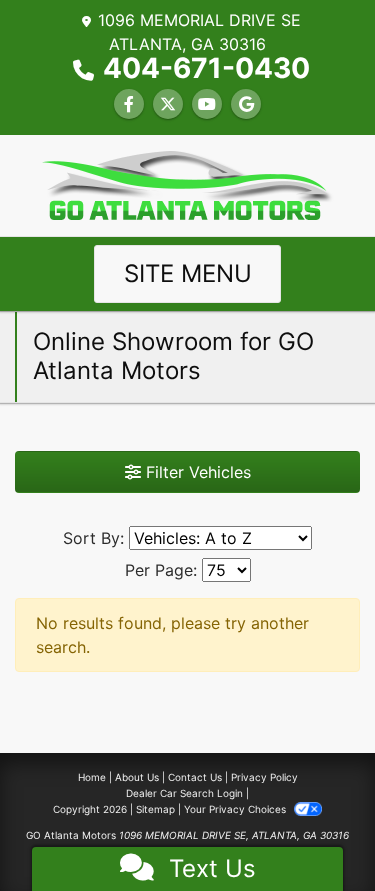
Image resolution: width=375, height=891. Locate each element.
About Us (137, 777)
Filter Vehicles (196, 472)
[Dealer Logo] (188, 184)
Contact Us (195, 777)
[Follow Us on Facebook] (129, 104)
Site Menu (188, 273)
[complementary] (315, 831)
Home (92, 777)
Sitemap (155, 809)
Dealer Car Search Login (184, 793)
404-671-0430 (206, 68)
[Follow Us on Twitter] (168, 104)
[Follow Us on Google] (246, 104)
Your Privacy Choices (236, 809)
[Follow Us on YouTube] (207, 104)
